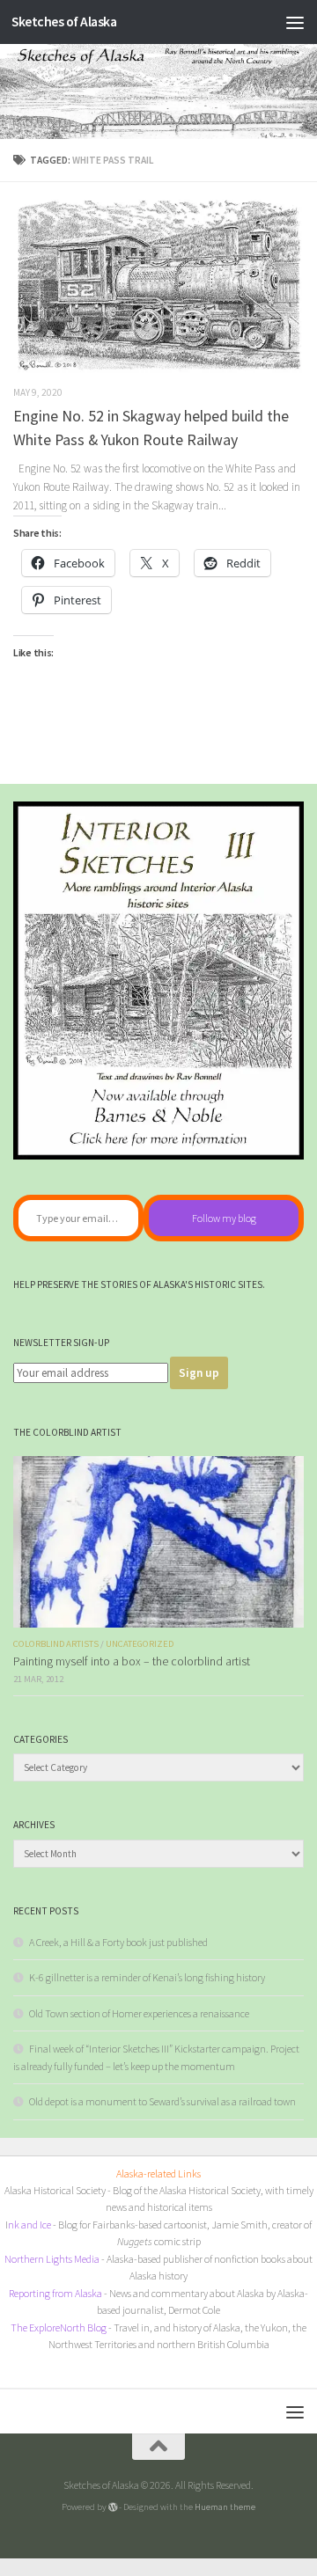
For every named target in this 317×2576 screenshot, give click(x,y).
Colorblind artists (56, 1644)
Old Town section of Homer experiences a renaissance (139, 2013)
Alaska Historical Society (55, 2190)
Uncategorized (140, 1644)
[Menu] (295, 22)
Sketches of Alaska (64, 22)
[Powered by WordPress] (113, 2507)
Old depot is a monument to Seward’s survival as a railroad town (162, 2101)
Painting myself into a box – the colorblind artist (132, 1661)
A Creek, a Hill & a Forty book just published (118, 1942)
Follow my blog (224, 1218)
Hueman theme (225, 2506)
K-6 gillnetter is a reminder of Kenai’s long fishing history (147, 1977)
